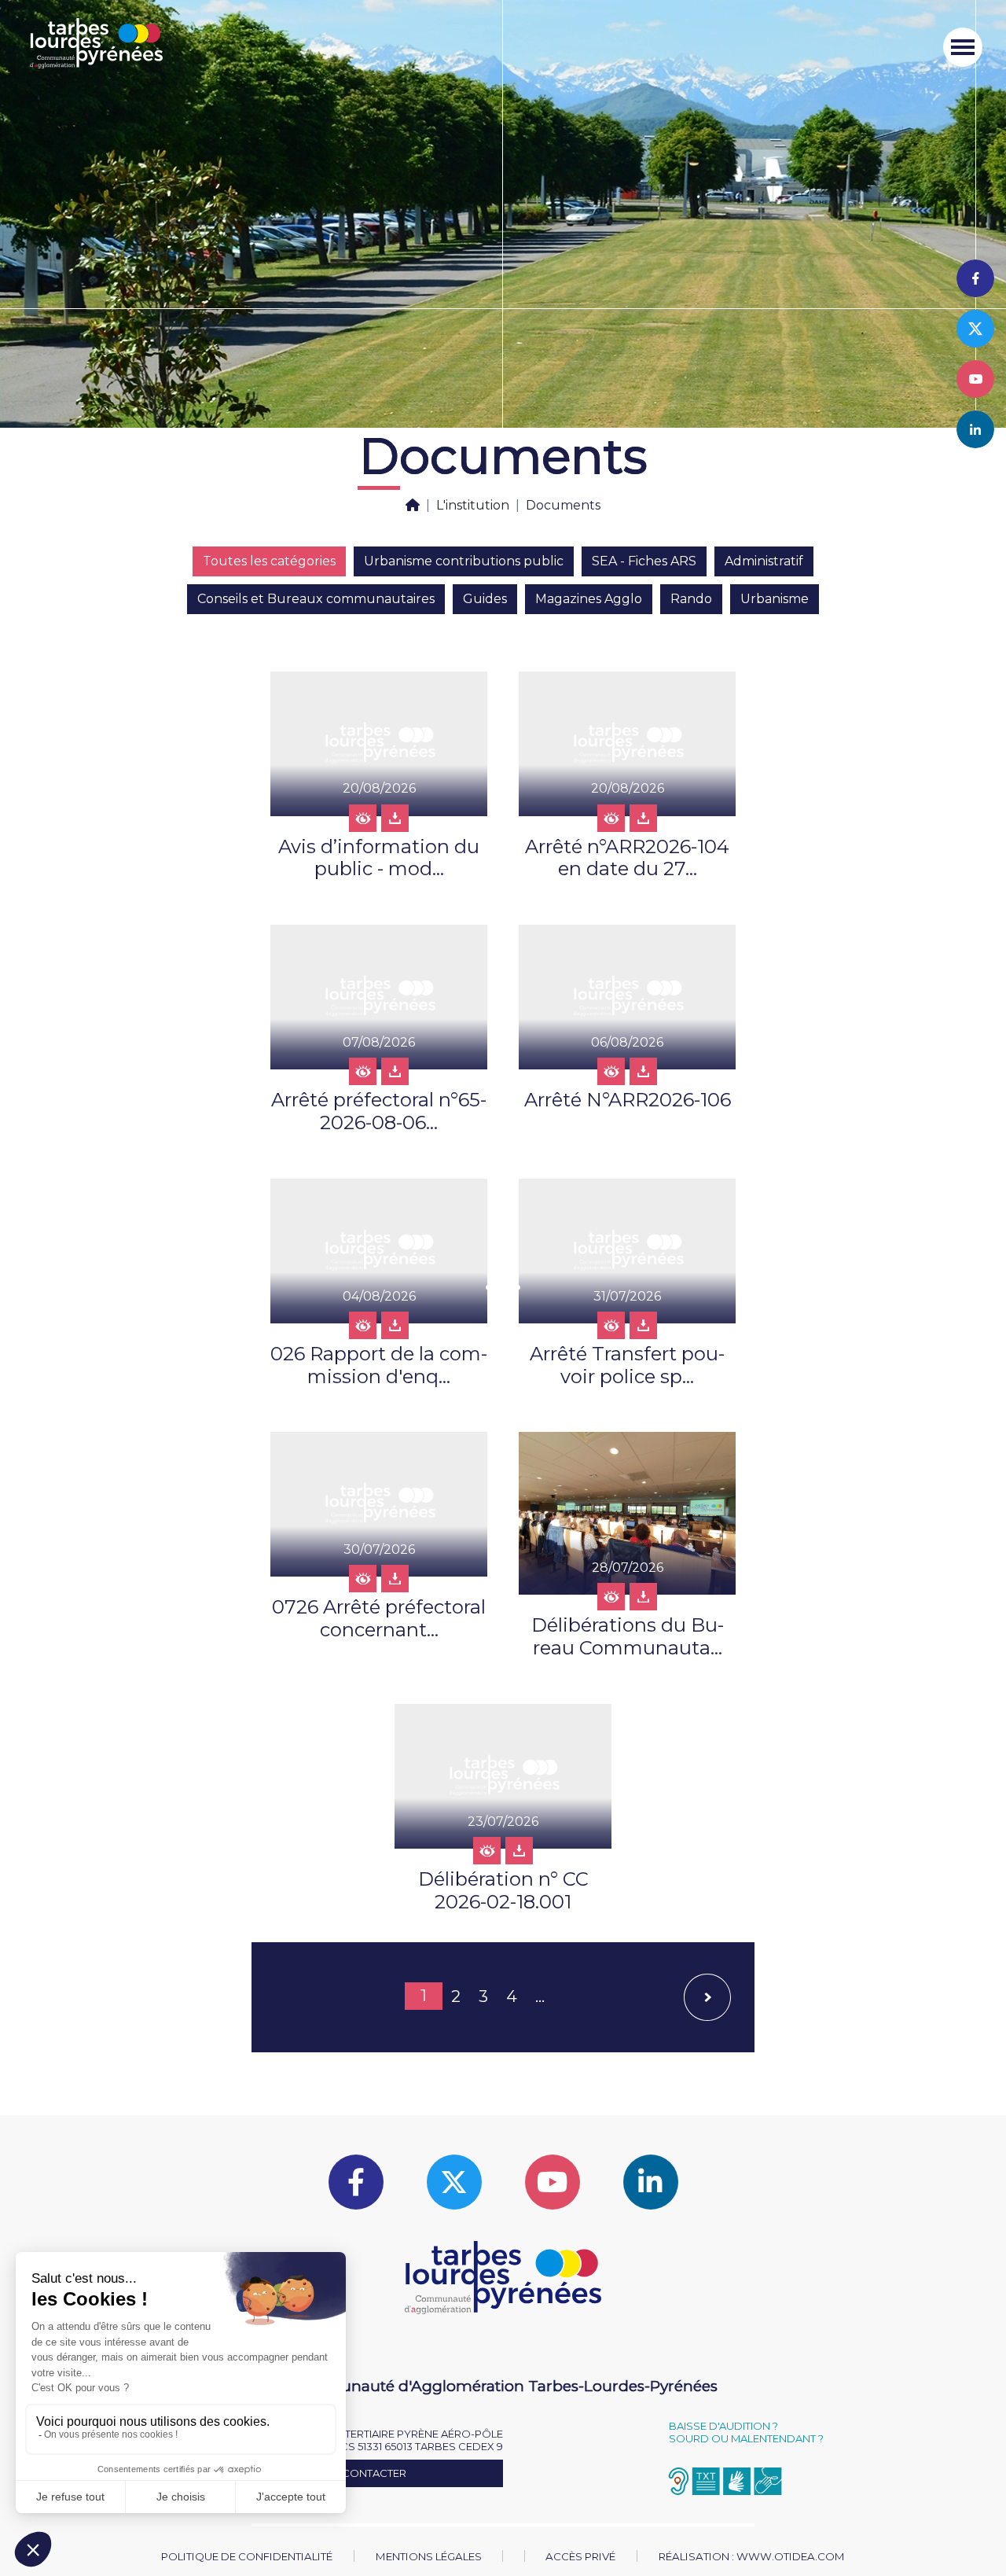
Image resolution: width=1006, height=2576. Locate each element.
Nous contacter (357, 2473)
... (540, 1996)
